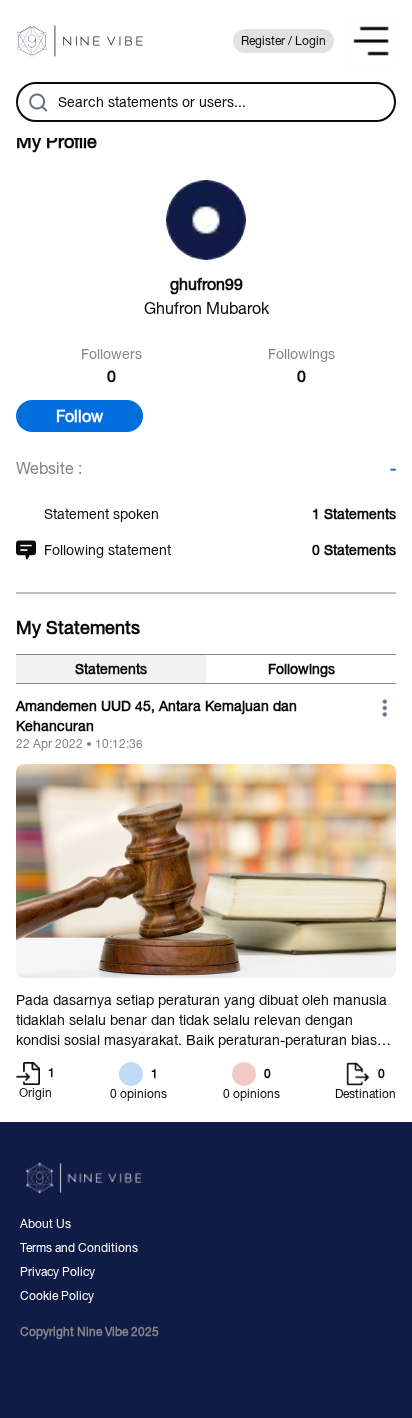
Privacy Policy (57, 1272)
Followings (301, 669)
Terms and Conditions (79, 1248)
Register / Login (283, 41)
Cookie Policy (57, 1296)
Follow (79, 416)
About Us (45, 1224)
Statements (111, 669)
